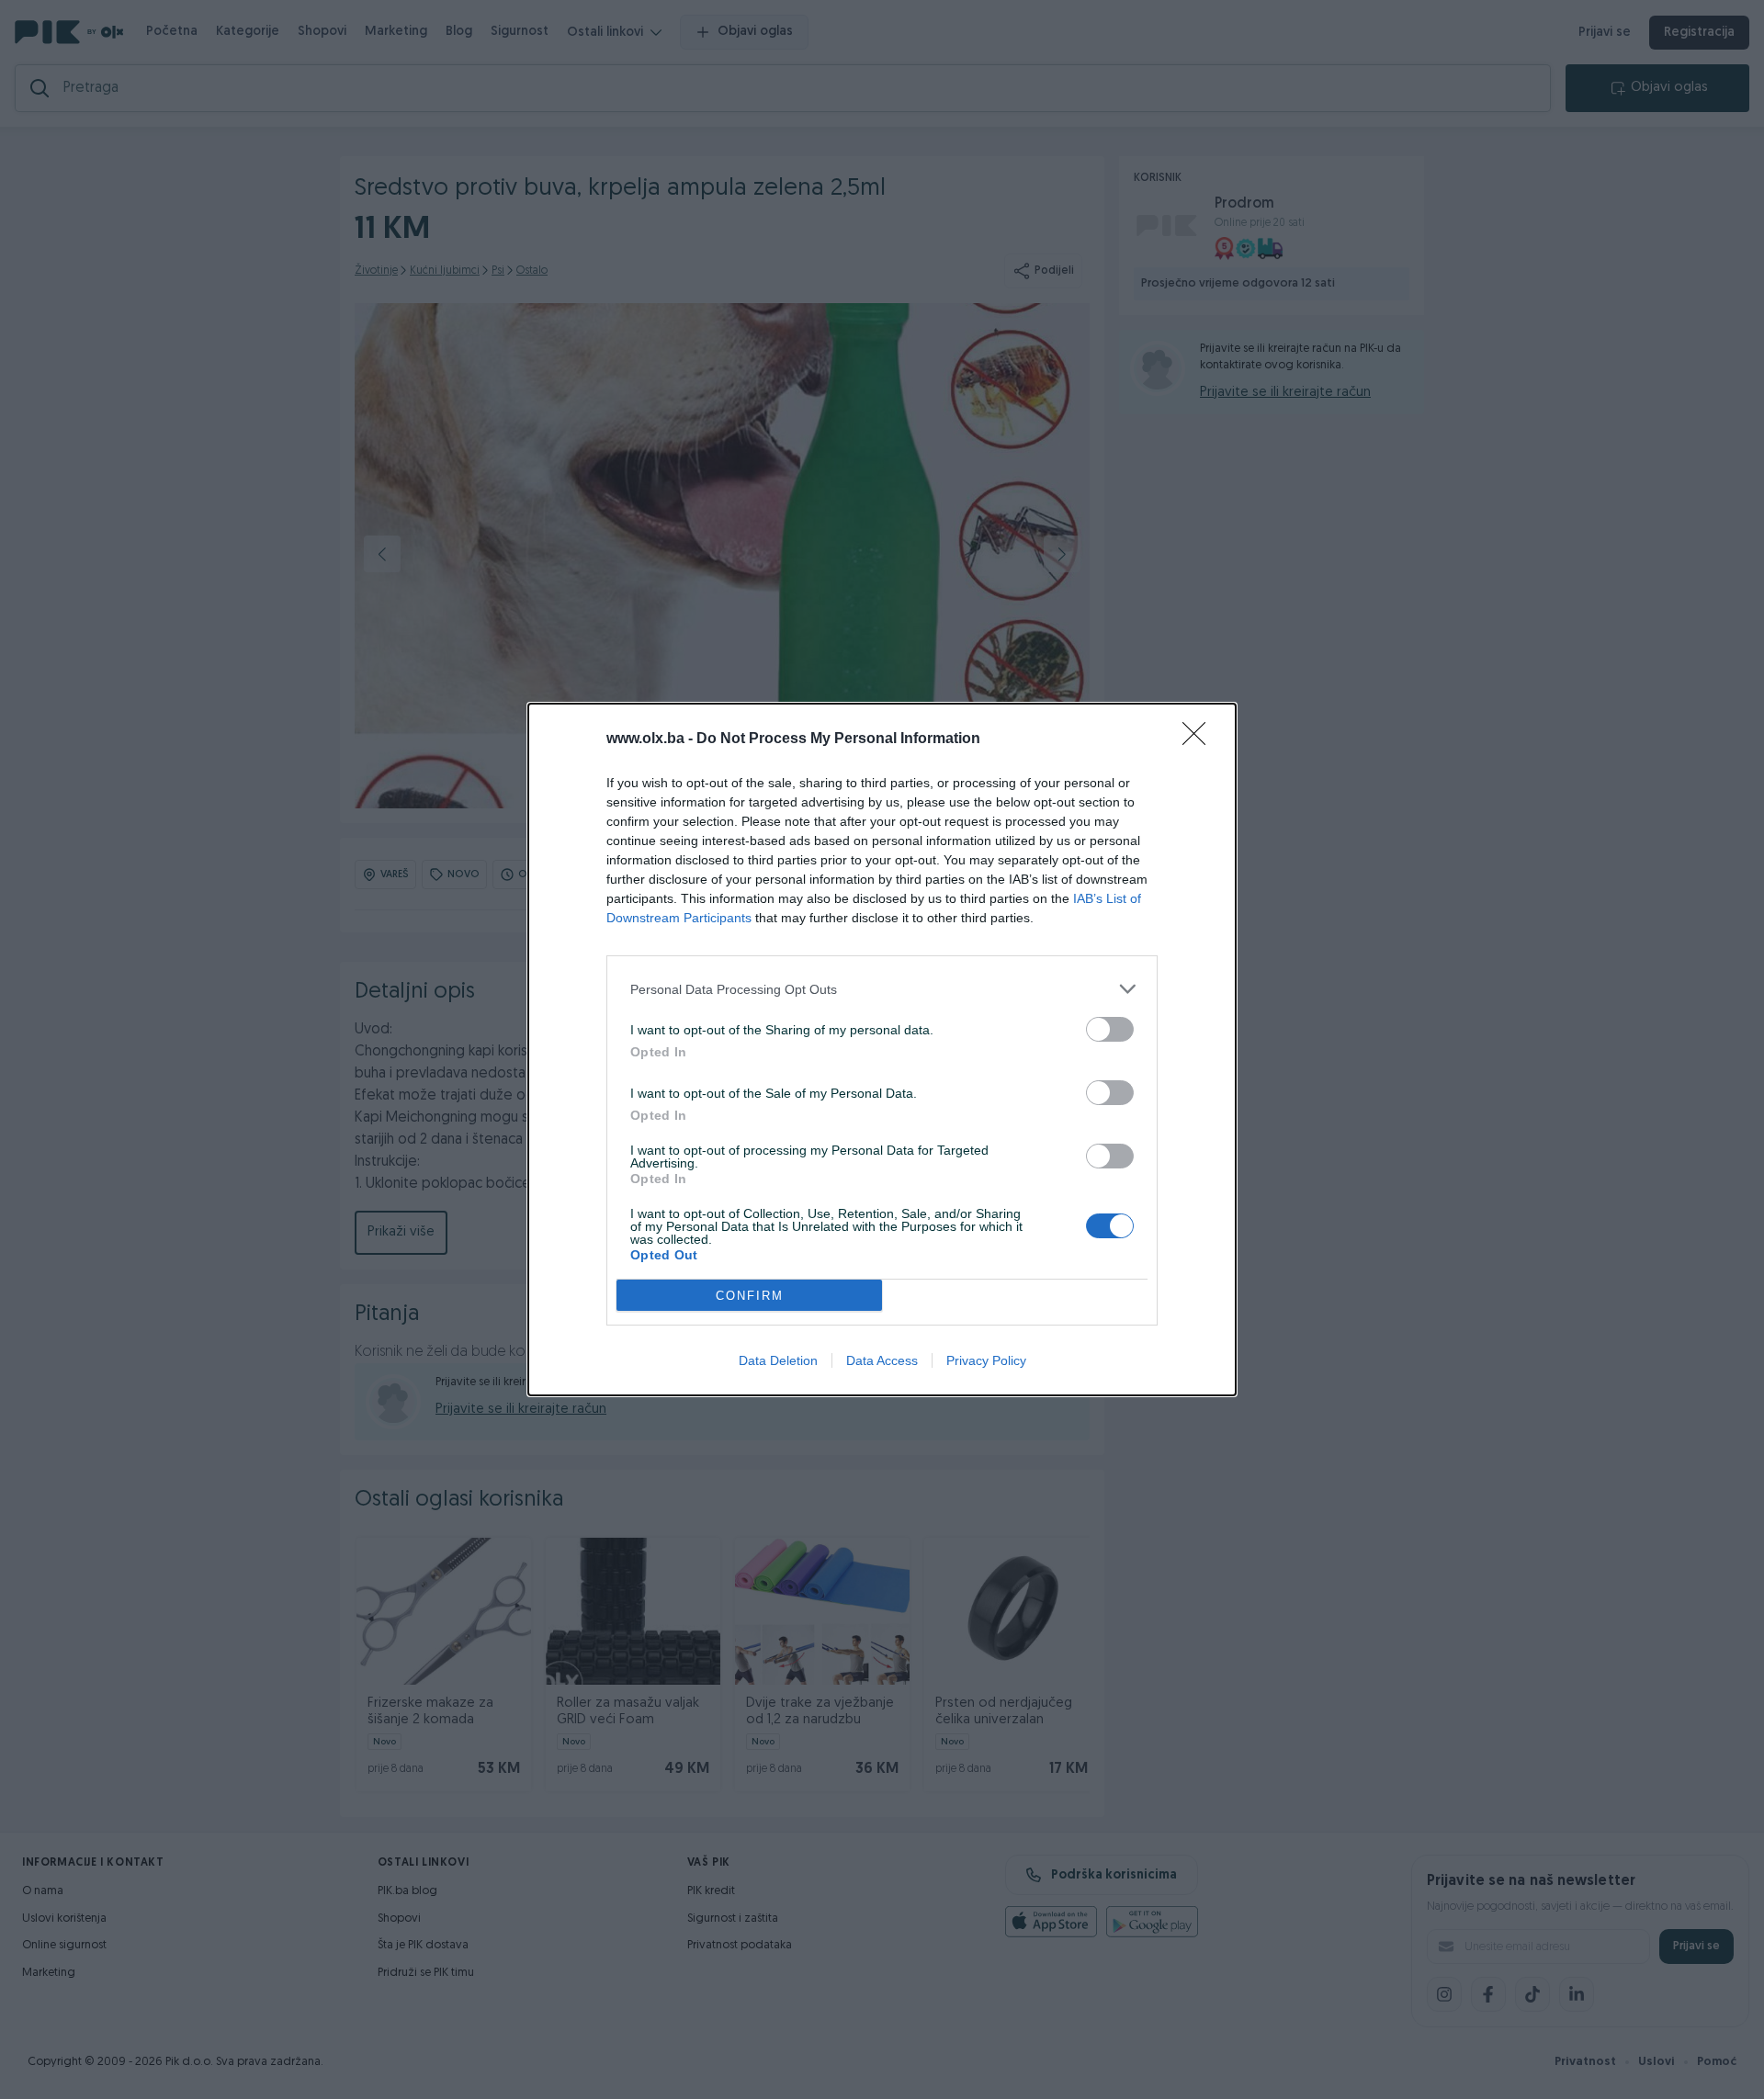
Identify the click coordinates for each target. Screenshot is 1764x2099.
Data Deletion (778, 1360)
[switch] (1110, 1029)
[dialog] (882, 1049)
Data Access (882, 1360)
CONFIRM (750, 1296)
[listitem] (882, 989)
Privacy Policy (986, 1360)
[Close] (1200, 739)
